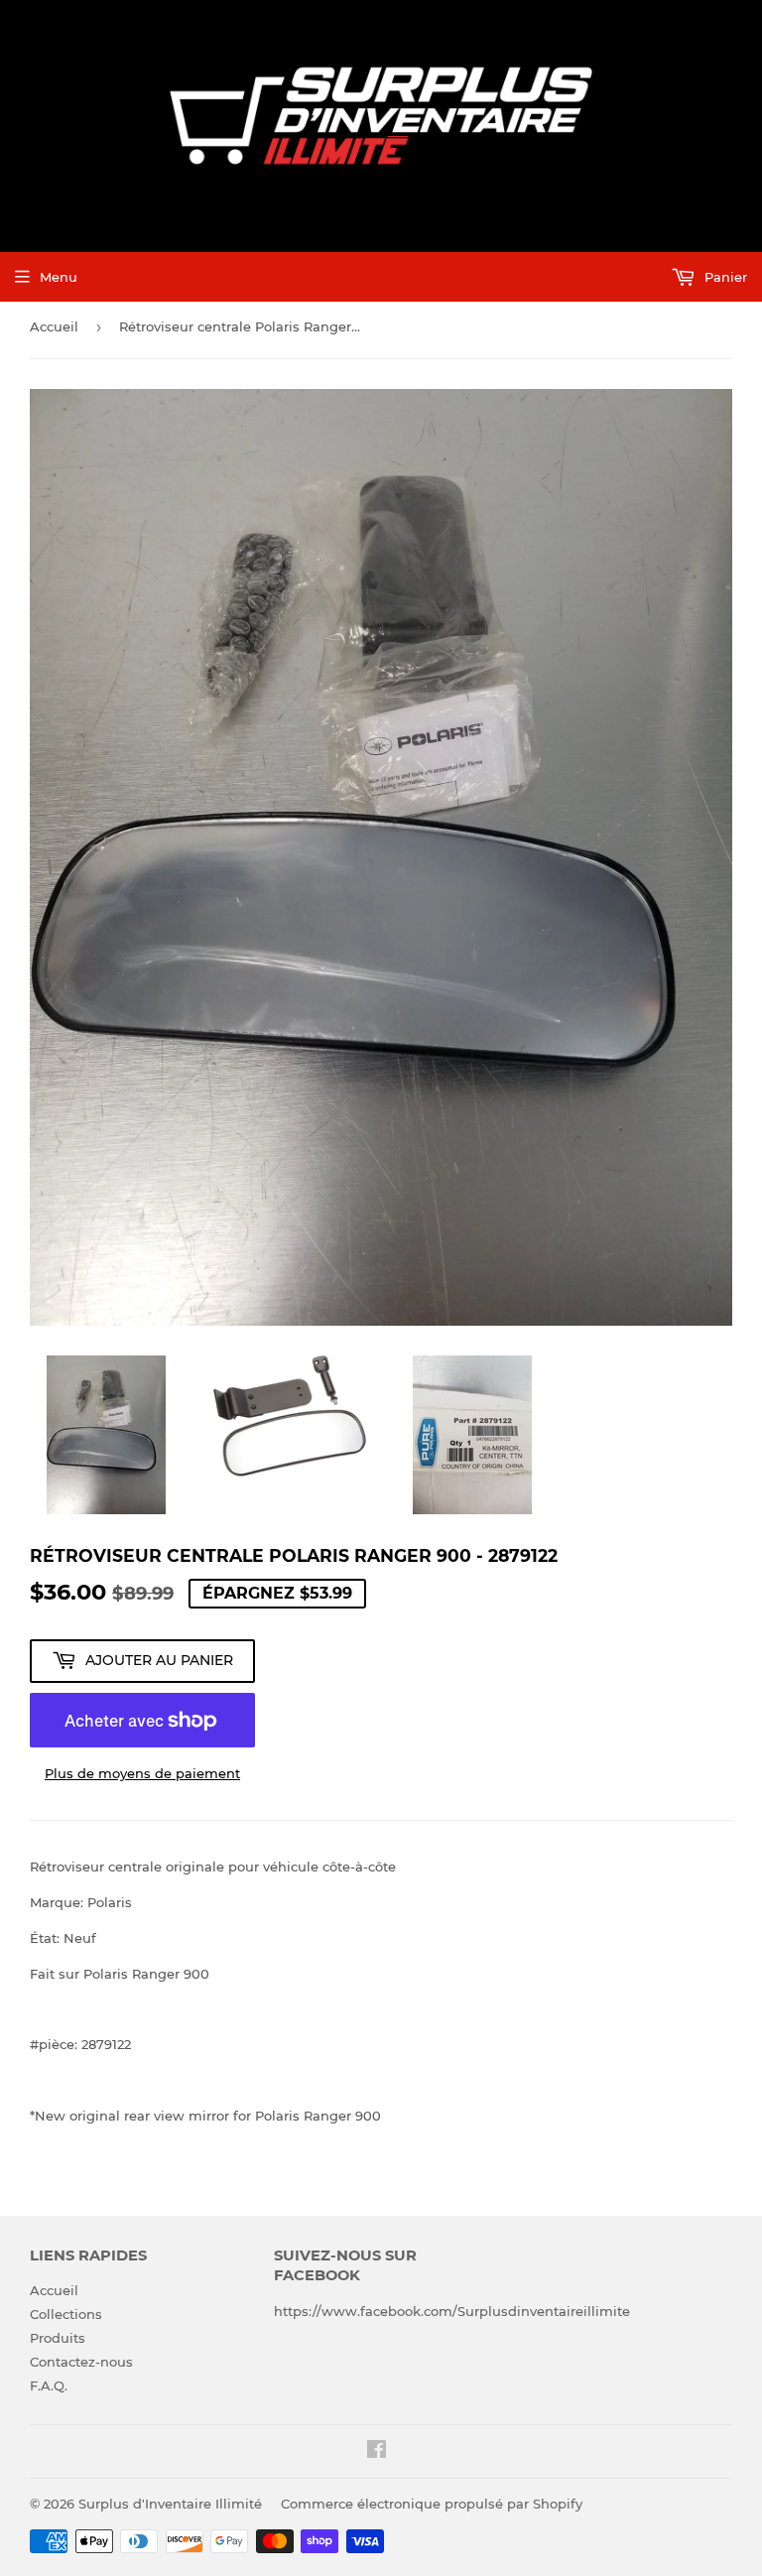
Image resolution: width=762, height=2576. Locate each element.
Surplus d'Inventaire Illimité (170, 2504)
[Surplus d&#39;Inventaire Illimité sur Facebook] (377, 2452)
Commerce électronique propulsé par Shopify (432, 2504)
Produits (58, 2338)
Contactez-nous (81, 2362)
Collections (66, 2314)
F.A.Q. (49, 2385)
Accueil (54, 326)
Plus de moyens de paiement (142, 1773)
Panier (724, 277)
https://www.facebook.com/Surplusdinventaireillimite (452, 2311)
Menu (59, 277)
